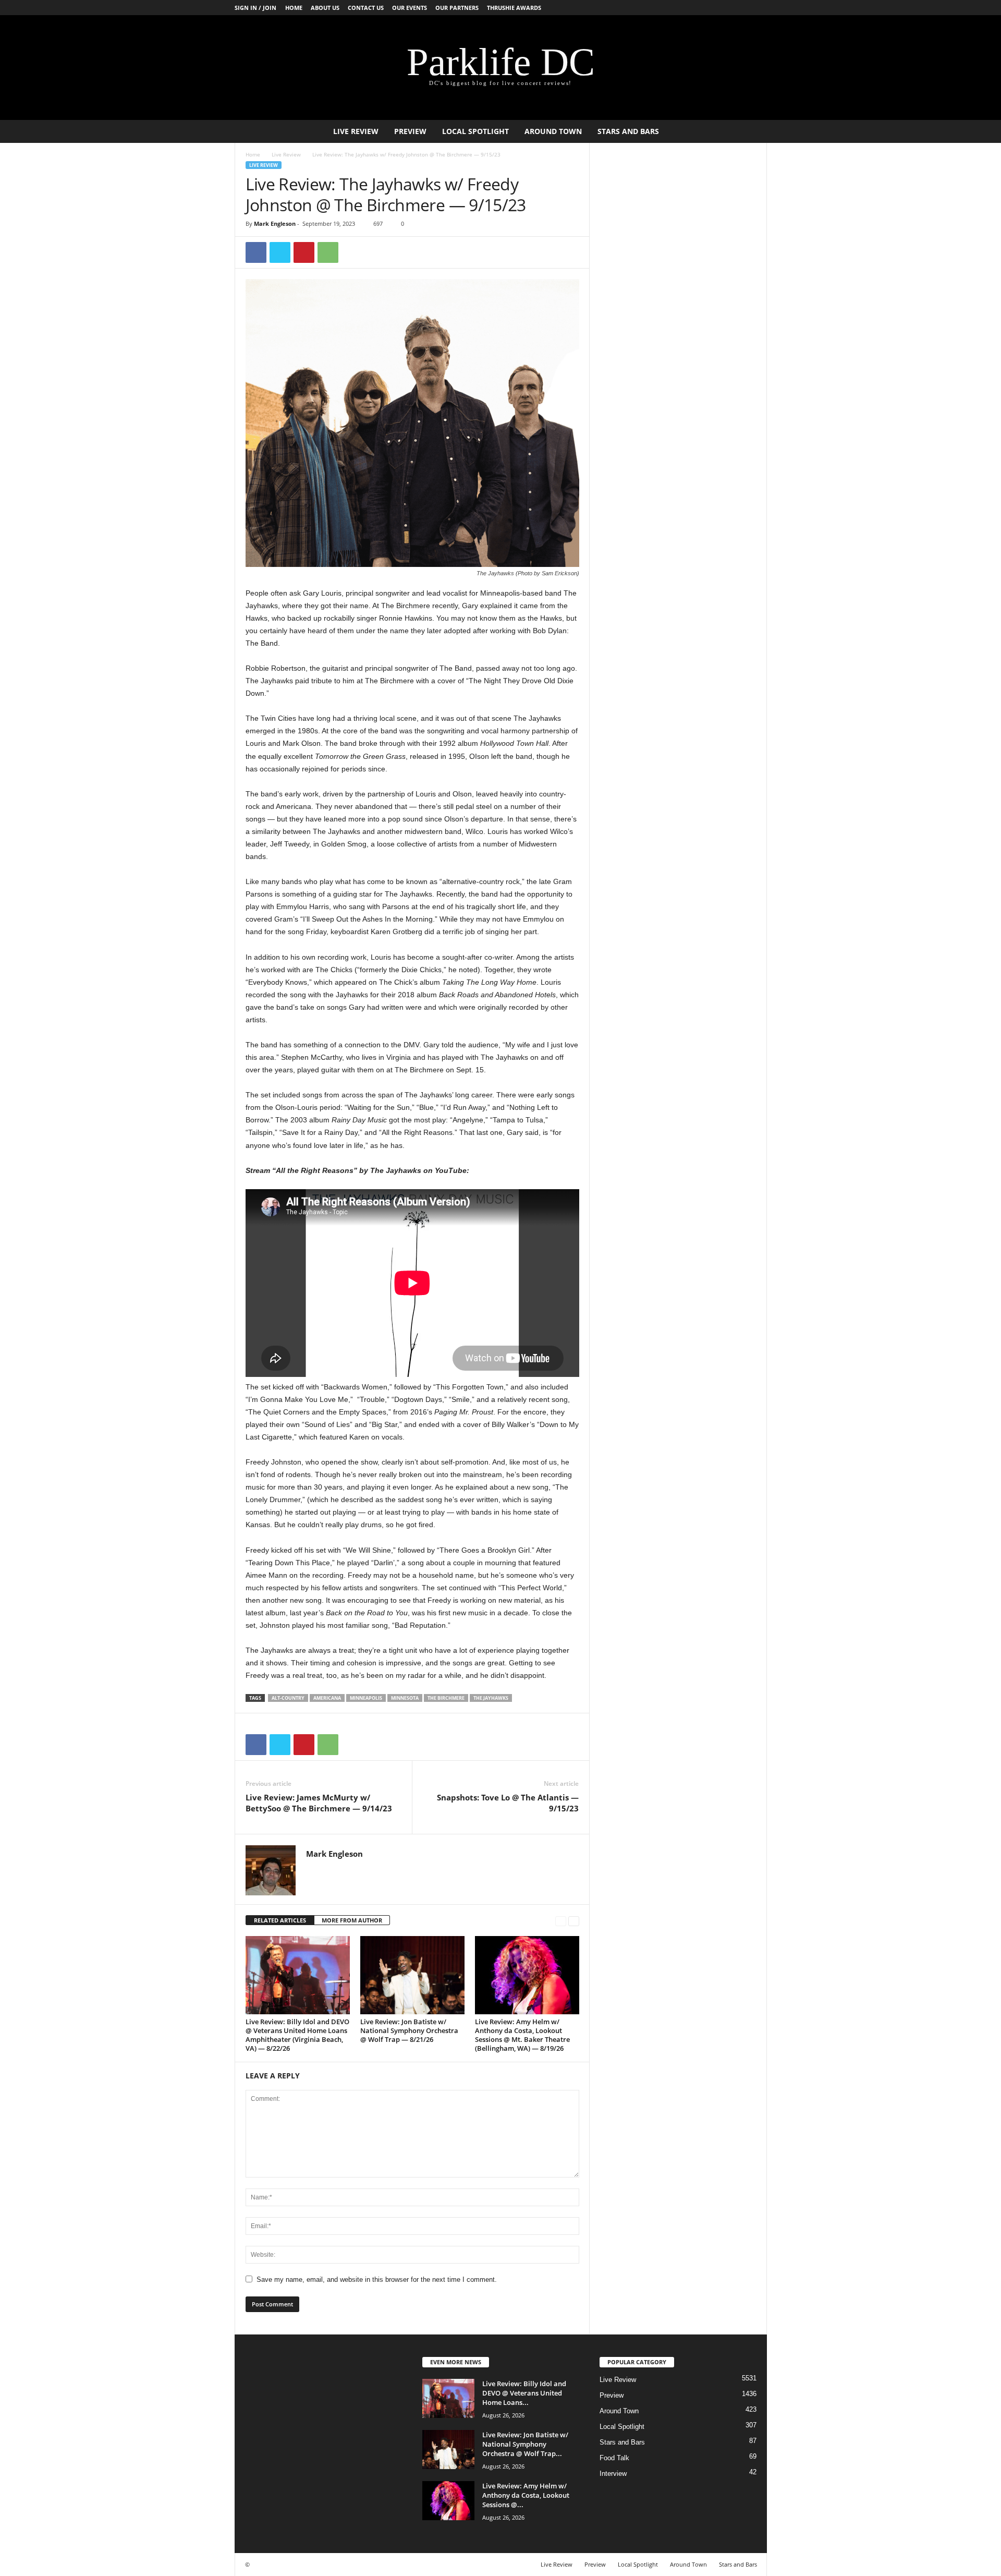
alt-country (288, 1698)
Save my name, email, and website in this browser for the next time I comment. (377, 2279)
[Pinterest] (304, 252)
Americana (327, 1698)
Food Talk (614, 2458)
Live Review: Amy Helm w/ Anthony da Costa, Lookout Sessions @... (526, 2495)
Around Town (553, 131)
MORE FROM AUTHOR (352, 1920)
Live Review (356, 131)
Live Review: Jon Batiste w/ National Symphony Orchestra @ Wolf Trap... (525, 2444)
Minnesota (405, 1698)
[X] (280, 252)
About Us (325, 8)
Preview (410, 131)
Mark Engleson (275, 223)
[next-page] (574, 1921)
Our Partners (457, 8)
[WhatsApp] (328, 252)
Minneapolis (366, 1698)
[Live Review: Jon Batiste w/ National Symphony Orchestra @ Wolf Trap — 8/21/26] (412, 1975)
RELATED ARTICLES (280, 1920)
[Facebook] (256, 252)
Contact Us (366, 8)
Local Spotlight (475, 131)
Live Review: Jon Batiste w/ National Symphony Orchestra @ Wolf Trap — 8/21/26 (409, 2030)
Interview (613, 2474)
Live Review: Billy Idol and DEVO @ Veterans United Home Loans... (524, 2393)
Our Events (410, 8)
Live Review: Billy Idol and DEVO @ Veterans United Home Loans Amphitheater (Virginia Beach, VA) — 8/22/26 (297, 2035)
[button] (751, 131)
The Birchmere (446, 1698)
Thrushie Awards (514, 8)
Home (294, 8)
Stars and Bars (628, 131)
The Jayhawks (491, 1698)
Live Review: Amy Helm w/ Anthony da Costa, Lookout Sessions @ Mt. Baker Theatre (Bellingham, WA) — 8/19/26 (522, 2035)
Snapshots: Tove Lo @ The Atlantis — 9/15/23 (508, 1803)
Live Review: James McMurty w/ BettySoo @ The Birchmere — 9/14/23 (319, 1803)
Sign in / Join (255, 8)
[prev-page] (561, 1921)
